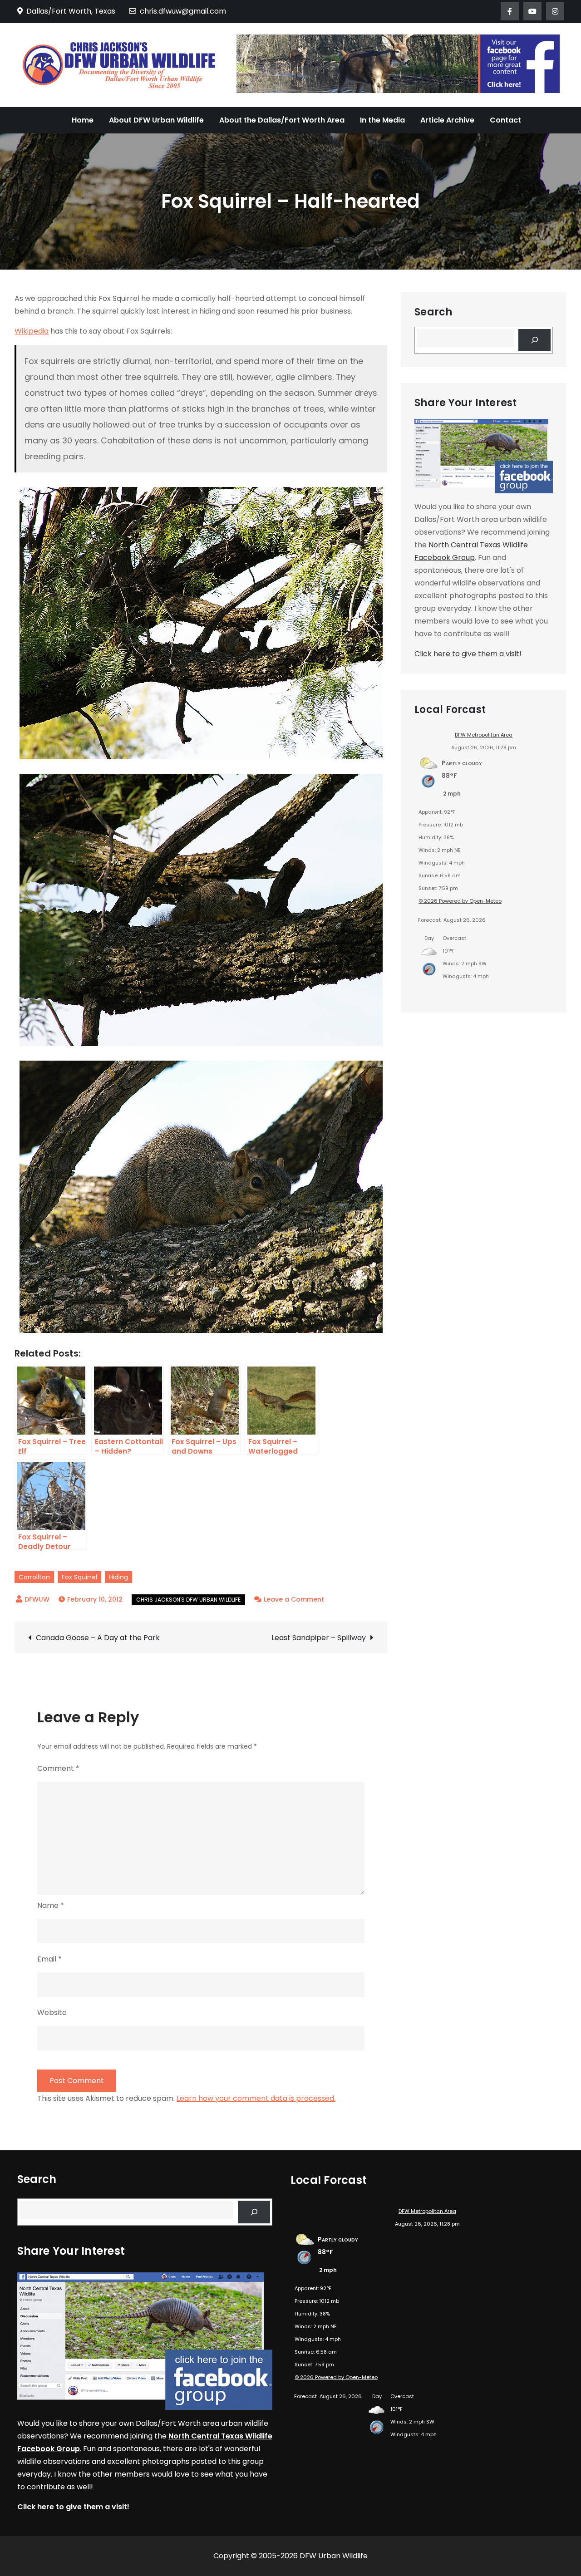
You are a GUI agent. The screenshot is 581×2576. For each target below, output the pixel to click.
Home (83, 120)
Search (433, 312)
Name (51, 1905)
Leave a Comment (294, 1599)
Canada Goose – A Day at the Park (98, 1638)
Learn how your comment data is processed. (256, 2098)
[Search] (534, 340)
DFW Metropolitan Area (484, 735)
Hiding (118, 1577)
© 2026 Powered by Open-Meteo (460, 901)
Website (52, 2013)
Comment (58, 1768)
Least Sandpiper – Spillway (319, 1638)
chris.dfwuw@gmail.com (183, 11)
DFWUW (37, 1599)
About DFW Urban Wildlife (156, 120)
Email (49, 1959)
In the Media (382, 120)
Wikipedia (32, 331)
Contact (505, 120)
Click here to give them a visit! (468, 654)
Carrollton (34, 1577)
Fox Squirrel (79, 1577)
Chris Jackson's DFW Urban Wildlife (188, 1600)
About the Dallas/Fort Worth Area (282, 120)
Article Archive (447, 120)
